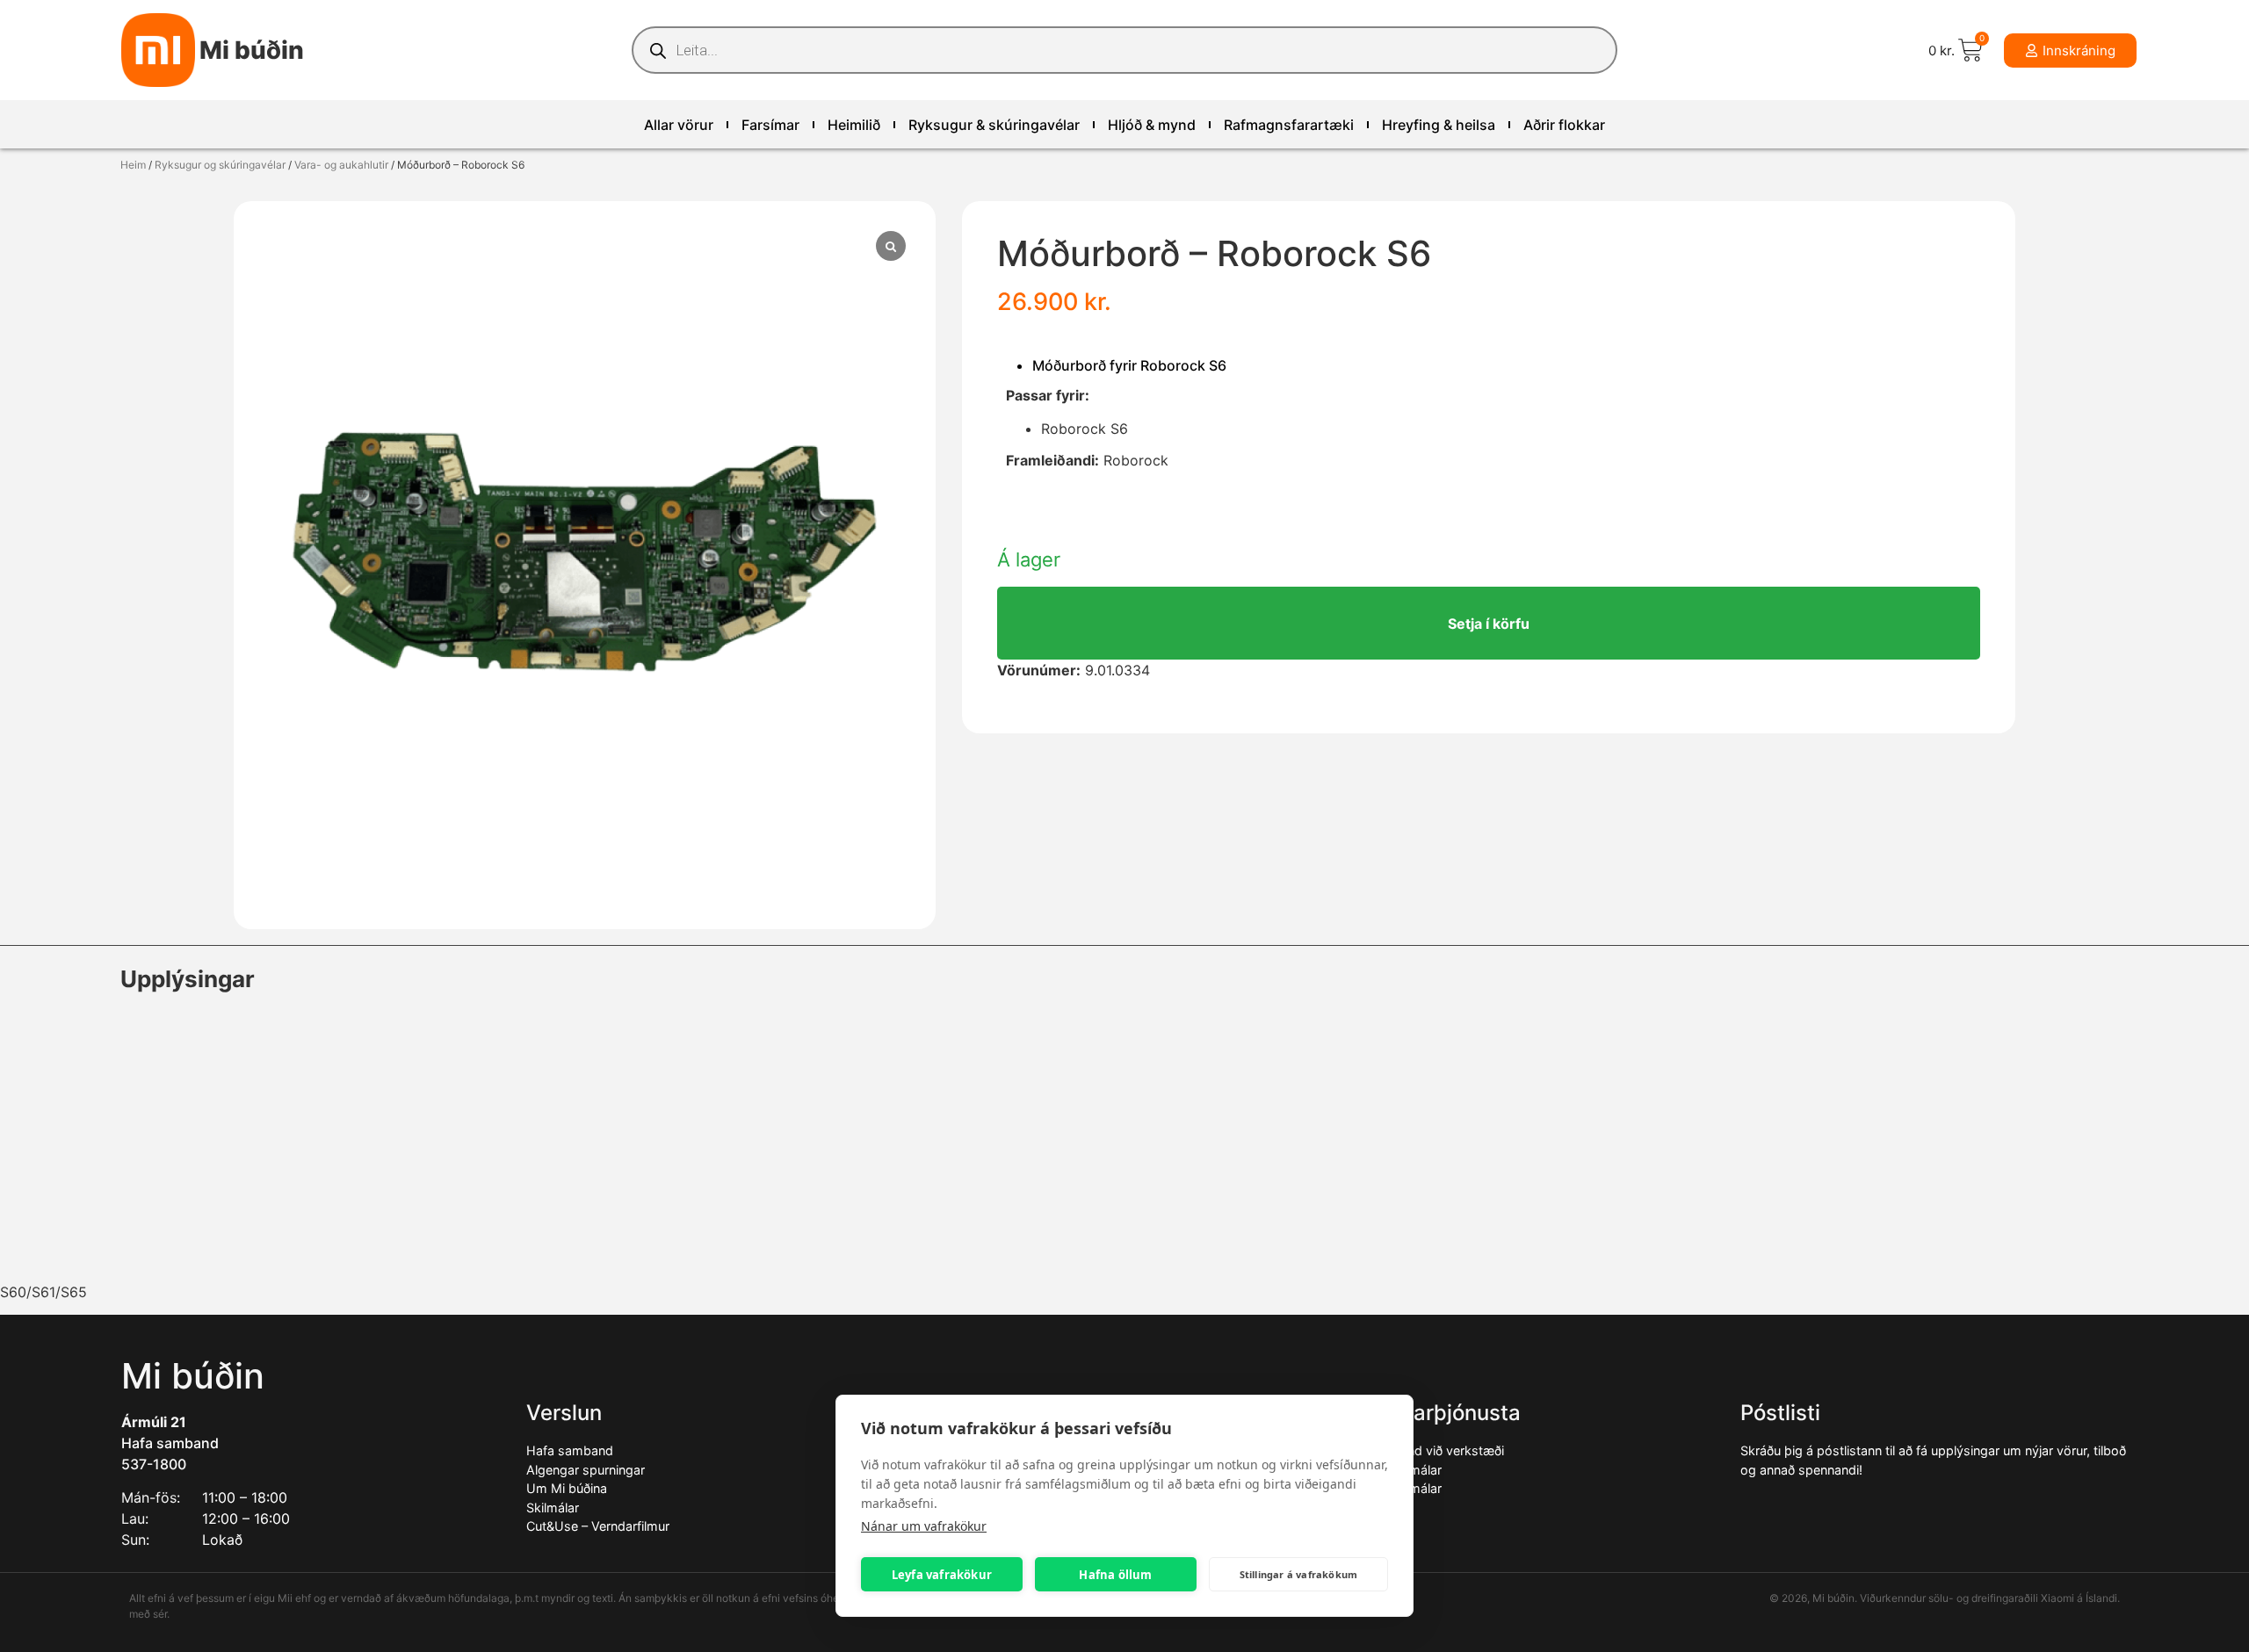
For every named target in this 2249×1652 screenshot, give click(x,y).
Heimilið (854, 125)
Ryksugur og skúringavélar (220, 165)
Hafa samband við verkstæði (1420, 1450)
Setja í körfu (1489, 624)
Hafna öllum (1115, 1575)
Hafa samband (170, 1443)
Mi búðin (252, 50)
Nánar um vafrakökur (924, 1526)
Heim (133, 165)
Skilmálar (553, 1508)
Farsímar (770, 125)
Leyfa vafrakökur (942, 1575)
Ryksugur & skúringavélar (994, 125)
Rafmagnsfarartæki (1289, 125)
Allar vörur (679, 125)
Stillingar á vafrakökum (1299, 1574)
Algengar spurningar (586, 1470)
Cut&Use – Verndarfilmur (598, 1526)
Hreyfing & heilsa (1439, 125)
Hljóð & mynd (1152, 125)
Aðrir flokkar (1564, 125)
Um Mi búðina (567, 1488)
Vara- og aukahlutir (341, 165)
